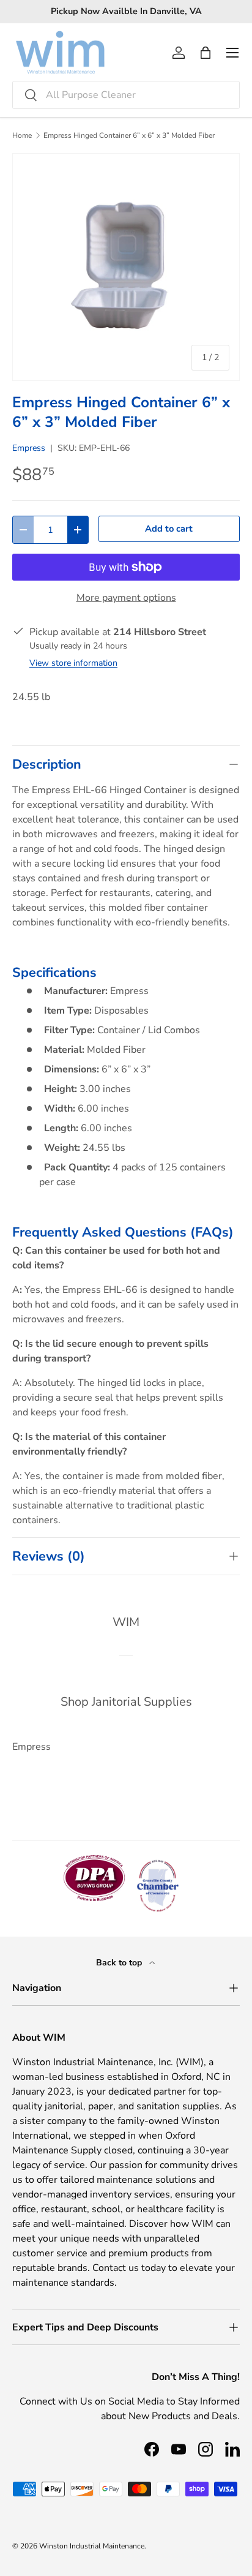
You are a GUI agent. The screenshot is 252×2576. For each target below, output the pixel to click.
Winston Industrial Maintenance (92, 2546)
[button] (206, 53)
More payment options (126, 598)
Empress (29, 448)
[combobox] (126, 95)
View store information (73, 663)
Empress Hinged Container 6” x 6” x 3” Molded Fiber (129, 135)
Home (22, 135)
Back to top (120, 1963)
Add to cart (169, 529)
